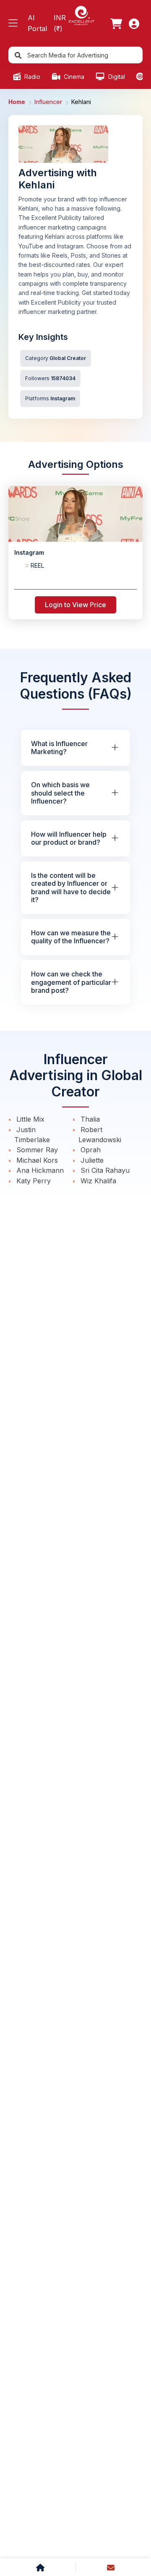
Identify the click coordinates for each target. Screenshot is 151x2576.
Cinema (73, 77)
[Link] (116, 23)
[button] (13, 23)
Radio (31, 77)
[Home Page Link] (81, 15)
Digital (116, 77)
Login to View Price (75, 605)
